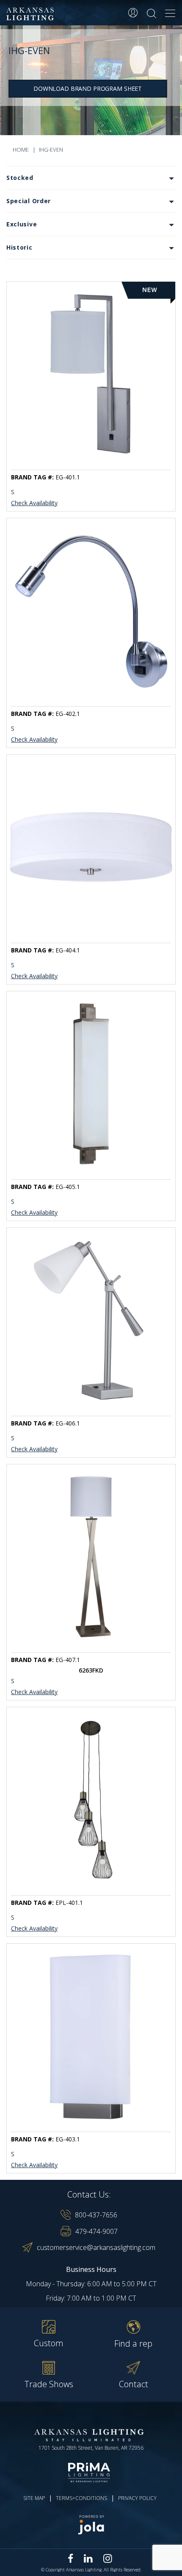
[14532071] (91, 1320)
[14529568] (91, 1084)
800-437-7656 (96, 2215)
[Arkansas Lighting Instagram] (108, 2558)
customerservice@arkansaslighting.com (96, 2247)
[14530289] (91, 1800)
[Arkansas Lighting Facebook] (71, 2558)
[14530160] (91, 847)
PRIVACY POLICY (137, 2498)
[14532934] (91, 374)
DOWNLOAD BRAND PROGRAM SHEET (88, 88)
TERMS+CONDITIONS (81, 2498)
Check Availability (34, 503)
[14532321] (91, 1557)
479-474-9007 (97, 2231)
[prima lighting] (91, 2473)
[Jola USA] (91, 2525)
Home (21, 150)
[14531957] (91, 611)
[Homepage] (31, 14)
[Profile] (133, 13)
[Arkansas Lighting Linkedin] (88, 2558)
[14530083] (91, 2036)
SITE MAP (34, 2498)
